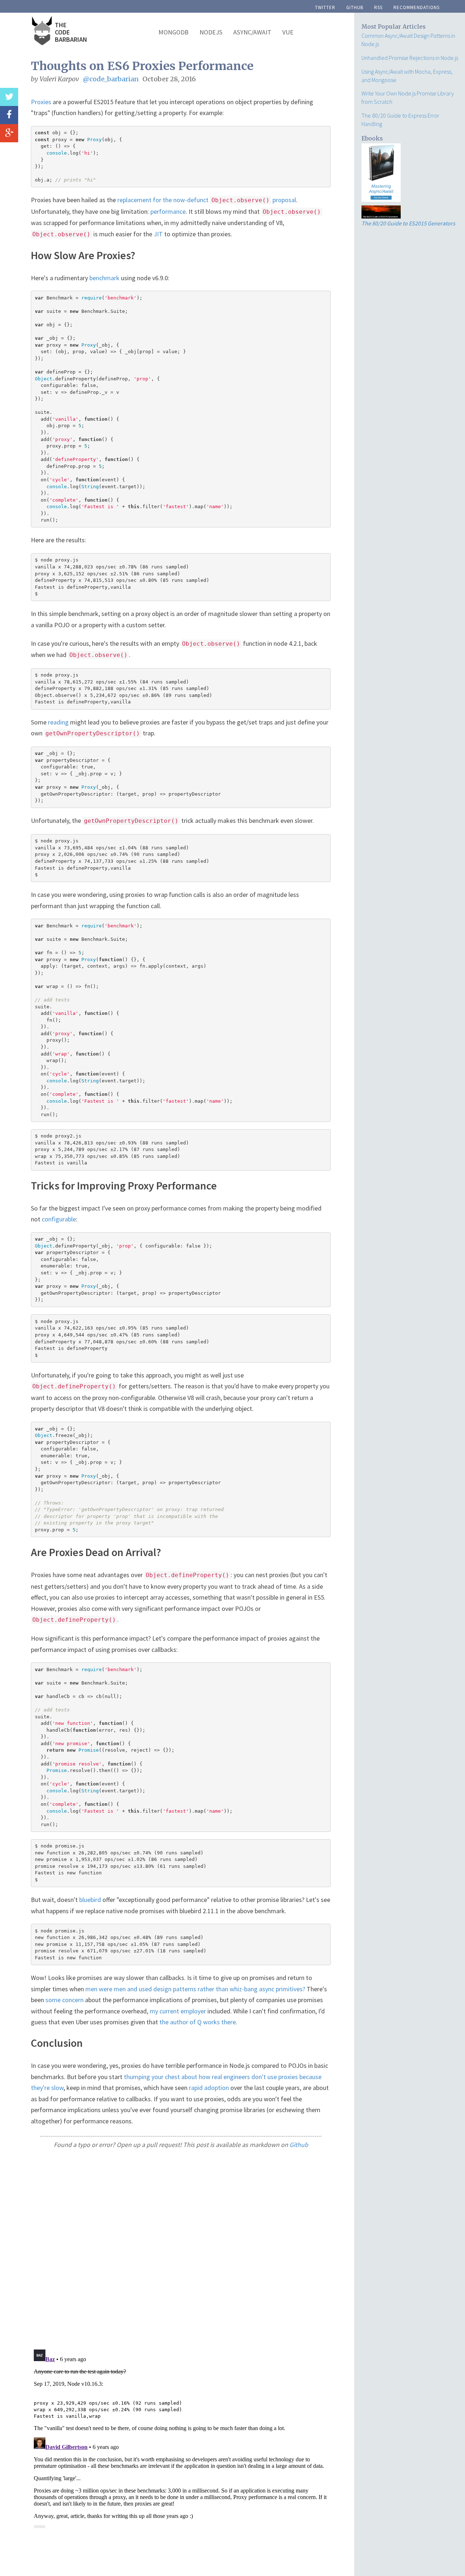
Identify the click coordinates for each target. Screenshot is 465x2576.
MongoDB (173, 32)
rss (378, 7)
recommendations (417, 7)
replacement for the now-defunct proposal (207, 200)
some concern (64, 2000)
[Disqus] (181, 2249)
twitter (325, 7)
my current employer (178, 2011)
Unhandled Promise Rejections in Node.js (410, 58)
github (355, 7)
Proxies (41, 102)
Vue (288, 32)
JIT (158, 234)
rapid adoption (209, 2088)
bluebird (90, 1900)
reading (58, 722)
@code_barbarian (111, 79)
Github (299, 2145)
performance (168, 211)
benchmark (104, 278)
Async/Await (252, 32)
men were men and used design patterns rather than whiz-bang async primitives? (195, 1989)
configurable (59, 1219)
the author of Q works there (198, 2022)
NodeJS (211, 32)
